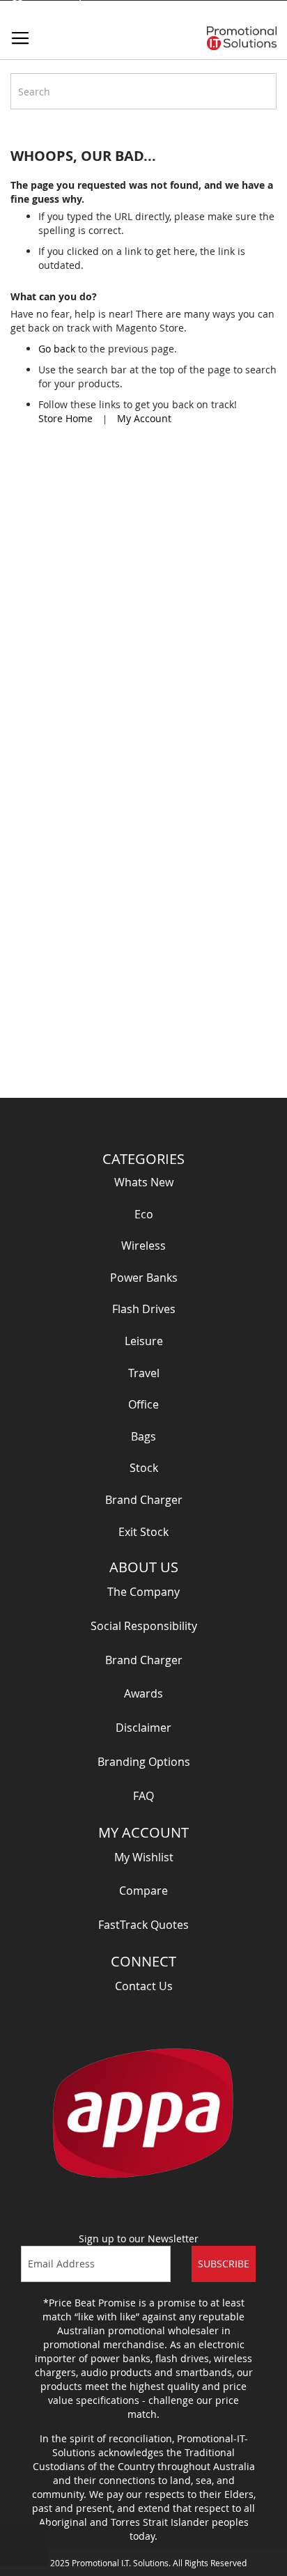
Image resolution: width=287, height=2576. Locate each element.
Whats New (144, 1182)
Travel (144, 1373)
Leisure (144, 1341)
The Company (143, 1592)
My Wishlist (144, 1857)
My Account (144, 418)
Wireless (143, 1246)
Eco (144, 1214)
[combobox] (143, 91)
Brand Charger (144, 1500)
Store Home (65, 418)
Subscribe (224, 2264)
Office (143, 1404)
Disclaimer (143, 1728)
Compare (143, 1891)
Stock (144, 1468)
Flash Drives (144, 1309)
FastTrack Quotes (143, 1925)
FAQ (143, 1796)
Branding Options (144, 1762)
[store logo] (242, 38)
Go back (57, 349)
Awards (143, 1693)
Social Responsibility (144, 1626)
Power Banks (144, 1278)
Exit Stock (143, 1532)
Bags (143, 1436)
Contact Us (144, 1986)
